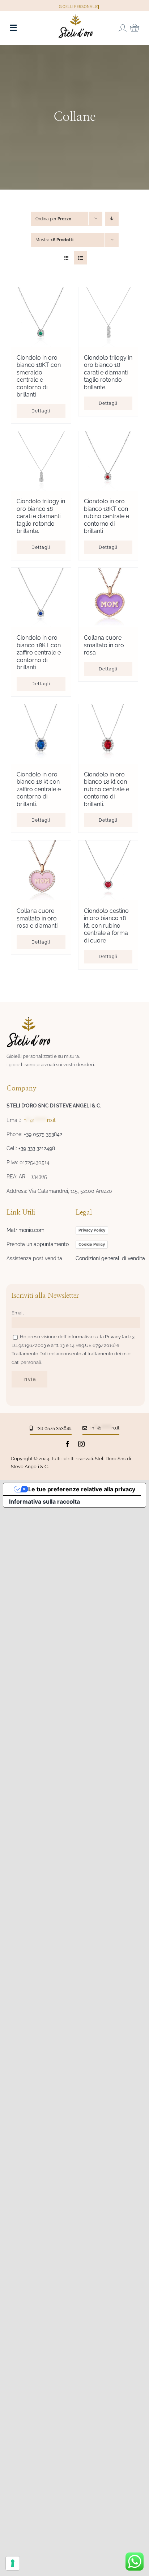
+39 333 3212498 (37, 1148)
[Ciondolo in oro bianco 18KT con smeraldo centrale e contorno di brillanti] (41, 317)
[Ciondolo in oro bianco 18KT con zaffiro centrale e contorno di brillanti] (41, 598)
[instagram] (81, 1444)
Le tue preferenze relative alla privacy (82, 1489)
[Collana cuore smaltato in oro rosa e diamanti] (41, 870)
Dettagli (41, 411)
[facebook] (68, 1444)
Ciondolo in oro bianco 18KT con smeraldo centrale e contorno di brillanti (39, 376)
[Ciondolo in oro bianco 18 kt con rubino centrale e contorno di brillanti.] (108, 734)
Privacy (113, 1337)
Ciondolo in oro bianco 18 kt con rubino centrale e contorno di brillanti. (107, 789)
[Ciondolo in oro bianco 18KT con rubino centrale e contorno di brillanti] (108, 461)
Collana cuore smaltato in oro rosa (104, 645)
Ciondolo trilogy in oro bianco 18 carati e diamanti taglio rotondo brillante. (108, 372)
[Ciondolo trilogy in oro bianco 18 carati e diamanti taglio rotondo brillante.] (108, 317)
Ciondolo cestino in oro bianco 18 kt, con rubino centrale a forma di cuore (106, 926)
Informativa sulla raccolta (44, 1501)
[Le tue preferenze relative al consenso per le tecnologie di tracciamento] (13, 2563)
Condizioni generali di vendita (110, 1258)
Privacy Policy (92, 1230)
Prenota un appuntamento (38, 1244)
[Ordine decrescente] (112, 219)
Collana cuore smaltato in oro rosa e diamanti (37, 918)
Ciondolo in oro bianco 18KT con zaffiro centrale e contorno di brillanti (39, 653)
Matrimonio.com (25, 1230)
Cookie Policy (92, 1244)
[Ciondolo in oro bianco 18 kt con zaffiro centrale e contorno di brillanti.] (41, 734)
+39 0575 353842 (43, 1134)
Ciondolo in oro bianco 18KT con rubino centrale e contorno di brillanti (107, 516)
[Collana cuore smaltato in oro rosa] (108, 598)
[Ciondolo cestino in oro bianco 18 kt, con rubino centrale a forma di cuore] (108, 870)
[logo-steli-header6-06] (76, 17)
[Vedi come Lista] (80, 258)
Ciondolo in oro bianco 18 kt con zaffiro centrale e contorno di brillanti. (39, 789)
